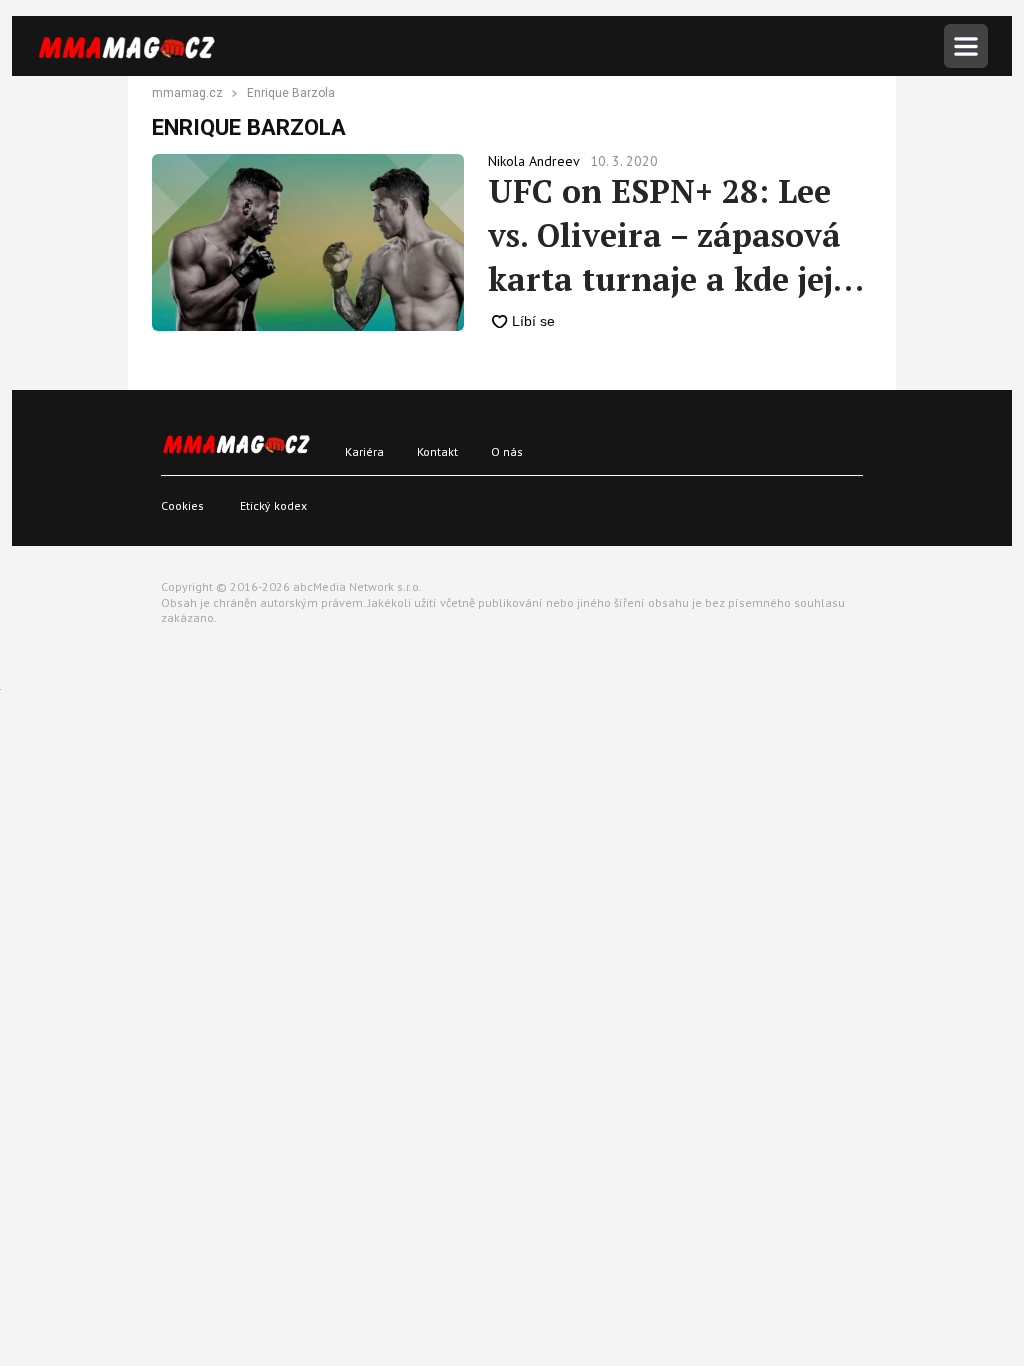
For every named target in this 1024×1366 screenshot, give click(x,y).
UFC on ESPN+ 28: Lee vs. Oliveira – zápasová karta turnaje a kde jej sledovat (664, 235)
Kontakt (437, 451)
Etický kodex (273, 505)
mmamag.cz (187, 94)
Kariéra (364, 451)
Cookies (182, 505)
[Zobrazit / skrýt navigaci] (966, 46)
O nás (507, 451)
